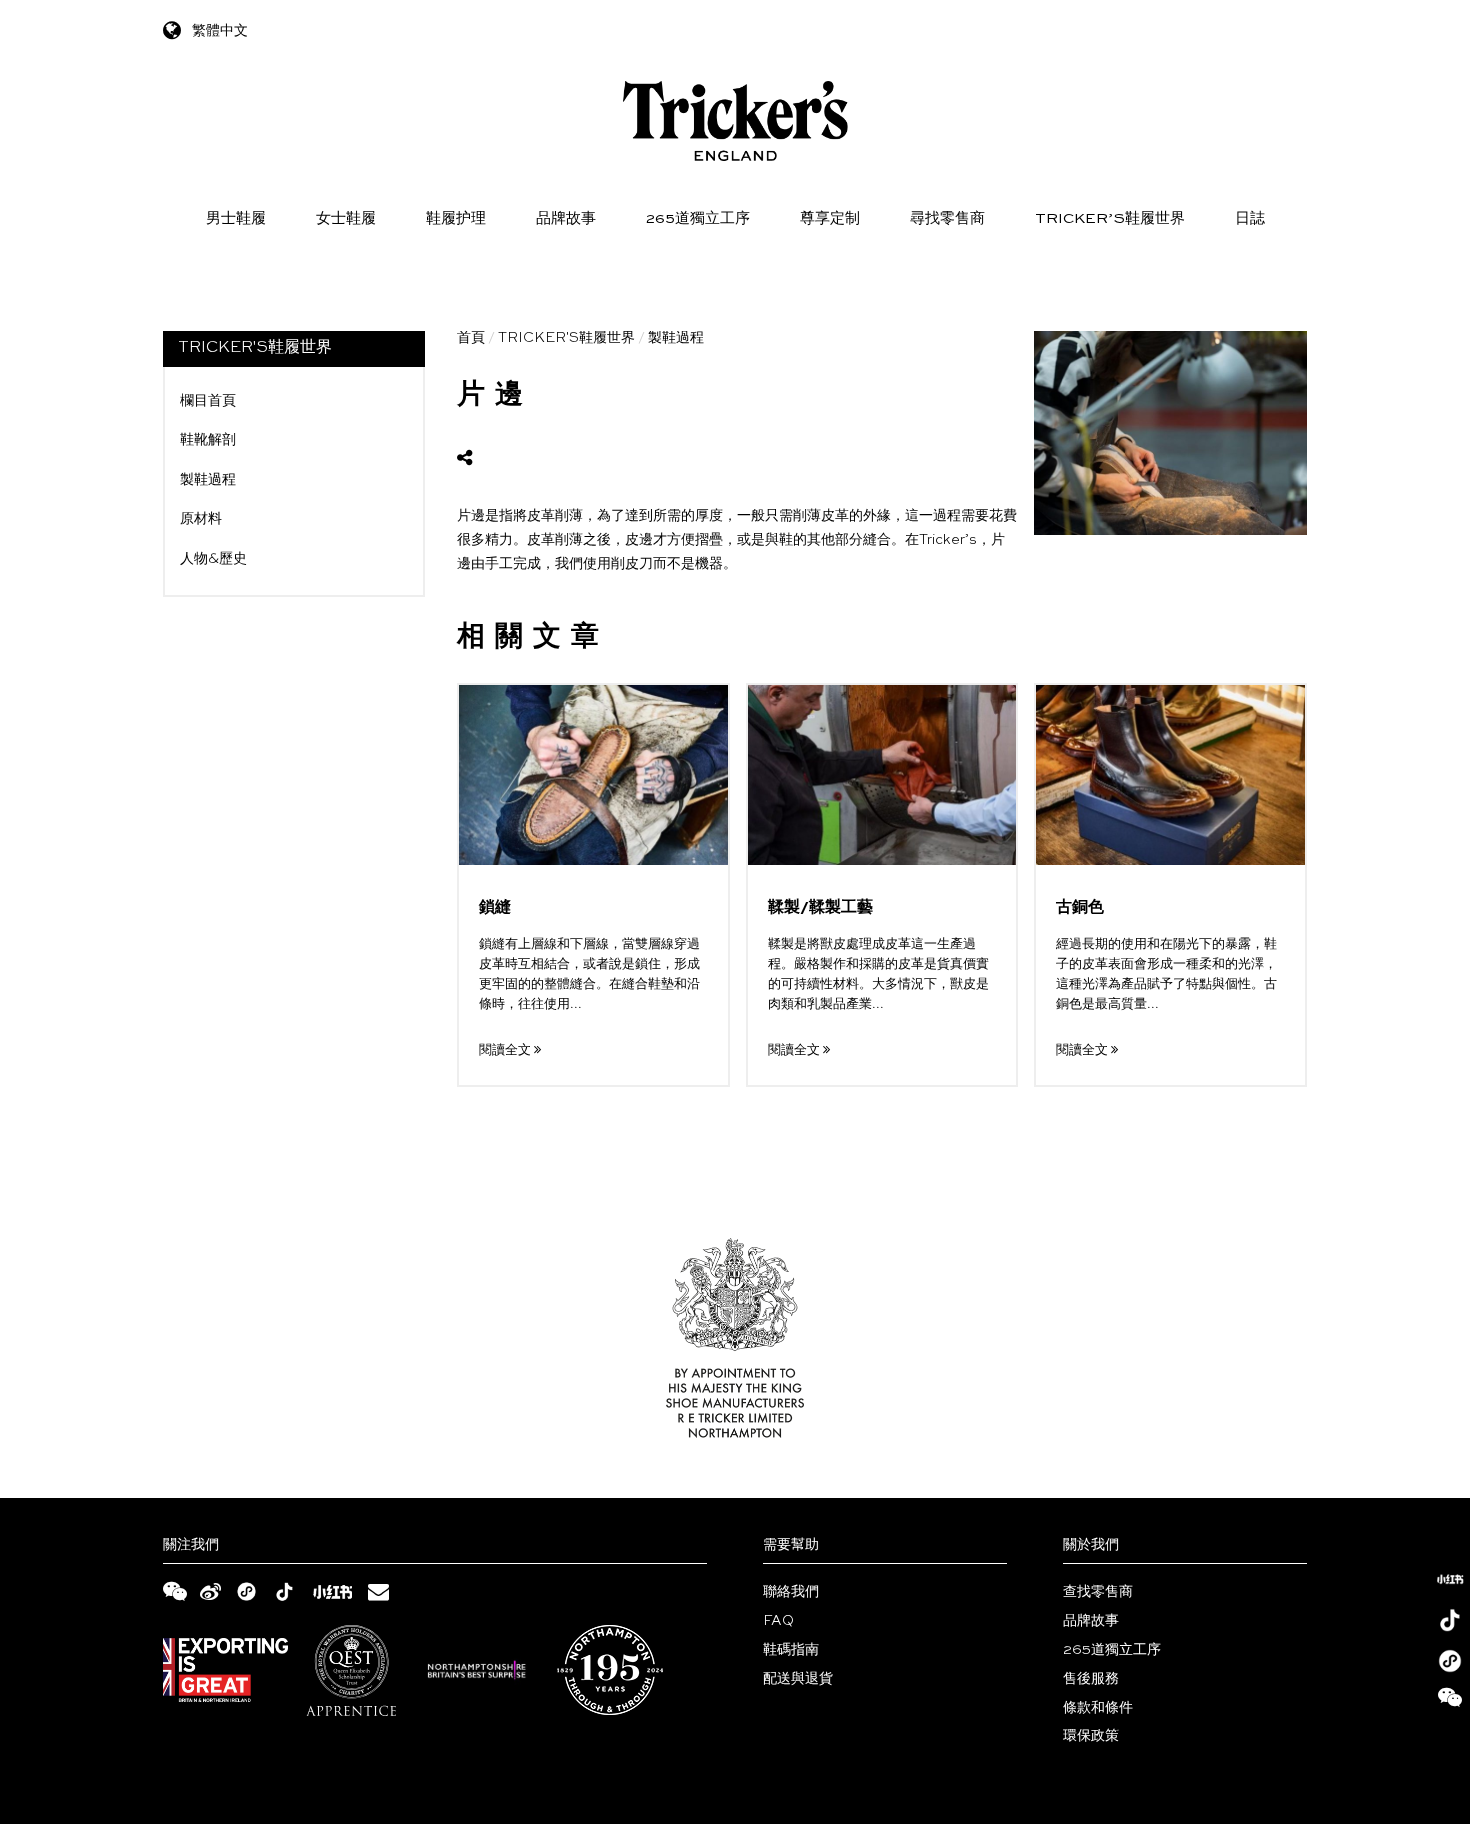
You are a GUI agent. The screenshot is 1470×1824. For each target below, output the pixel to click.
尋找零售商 (947, 218)
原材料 (201, 519)
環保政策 (1091, 1736)
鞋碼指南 (791, 1650)
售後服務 (1091, 1679)
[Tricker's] (735, 121)
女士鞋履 (346, 218)
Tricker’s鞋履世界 (1110, 218)
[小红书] (1450, 1579)
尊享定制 (830, 218)
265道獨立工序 (698, 218)
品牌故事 (566, 218)
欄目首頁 (208, 401)
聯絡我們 (791, 1592)
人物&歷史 (213, 559)
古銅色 (1080, 908)
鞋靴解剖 (208, 440)
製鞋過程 (208, 480)
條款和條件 (1098, 1708)
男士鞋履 (236, 218)
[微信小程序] (1450, 1661)
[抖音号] (1450, 1620)
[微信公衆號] (1450, 1702)
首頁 (471, 338)
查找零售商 (1098, 1592)
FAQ (778, 1621)
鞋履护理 (456, 218)
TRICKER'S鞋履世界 (566, 338)
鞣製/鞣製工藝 (820, 908)
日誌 (1250, 218)
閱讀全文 (506, 1050)
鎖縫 (495, 908)
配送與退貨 (798, 1679)
